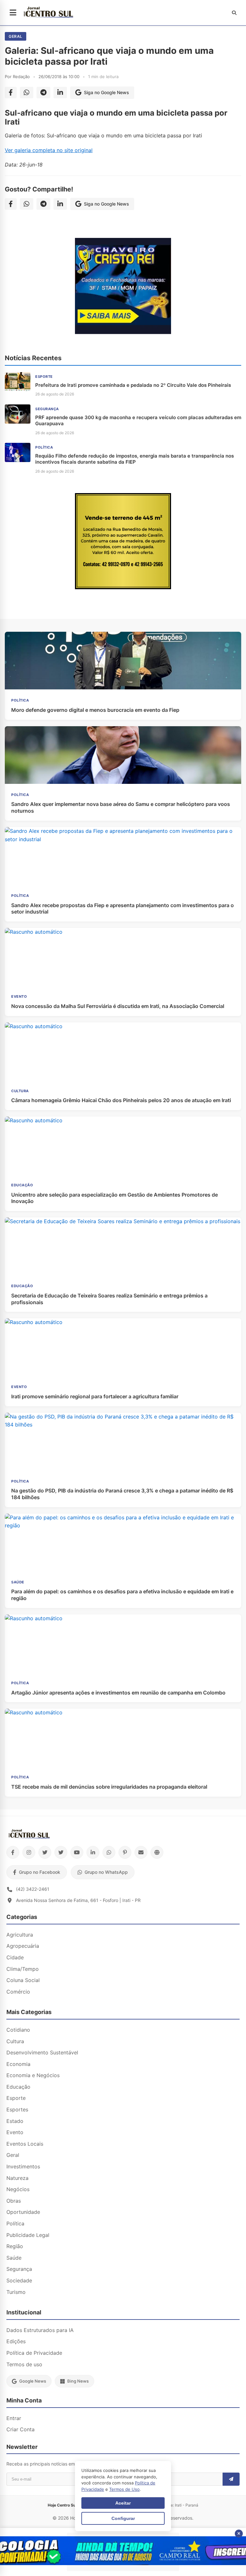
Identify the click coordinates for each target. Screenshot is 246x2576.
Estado (15, 2121)
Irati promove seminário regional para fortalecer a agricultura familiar (95, 1396)
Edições (16, 2341)
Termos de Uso (124, 2489)
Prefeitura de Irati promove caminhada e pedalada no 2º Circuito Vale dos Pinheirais (133, 385)
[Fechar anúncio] (239, 2534)
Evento (15, 2132)
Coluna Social (23, 1980)
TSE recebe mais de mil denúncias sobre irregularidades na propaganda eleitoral (109, 1787)
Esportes (17, 2109)
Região (15, 2246)
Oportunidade (23, 2212)
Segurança (19, 2269)
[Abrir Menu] (13, 13)
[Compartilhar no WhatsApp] (27, 93)
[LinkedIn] (93, 1852)
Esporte (16, 2098)
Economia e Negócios (33, 2075)
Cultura (15, 2041)
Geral (16, 36)
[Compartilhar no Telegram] (43, 93)
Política (15, 2223)
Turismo (16, 2292)
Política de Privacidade (34, 2353)
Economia (18, 2064)
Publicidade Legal (28, 2235)
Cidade (15, 1957)
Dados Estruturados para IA (40, 2330)
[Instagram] (29, 1852)
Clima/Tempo (23, 1969)
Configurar (123, 2518)
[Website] (157, 1852)
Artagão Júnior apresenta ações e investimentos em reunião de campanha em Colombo (118, 1693)
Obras (14, 2201)
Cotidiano (18, 2030)
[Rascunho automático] (123, 332)
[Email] (141, 1852)
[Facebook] (13, 1852)
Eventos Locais (25, 2144)
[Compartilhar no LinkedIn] (60, 93)
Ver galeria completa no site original (49, 150)
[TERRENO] (123, 587)
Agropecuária (23, 1946)
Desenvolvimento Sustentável (42, 2052)
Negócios (18, 2189)
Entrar (14, 2418)
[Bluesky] (61, 1852)
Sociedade (19, 2280)
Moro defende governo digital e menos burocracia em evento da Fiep (95, 710)
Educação (18, 2087)
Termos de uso (24, 2364)
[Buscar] (234, 13)
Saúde (14, 2258)
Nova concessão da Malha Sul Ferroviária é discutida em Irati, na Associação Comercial (118, 1006)
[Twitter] (45, 1852)
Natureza (17, 2178)
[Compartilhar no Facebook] (11, 93)
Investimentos (23, 2166)
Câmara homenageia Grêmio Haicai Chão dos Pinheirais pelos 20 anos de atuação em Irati (121, 1100)
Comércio (18, 1992)
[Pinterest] (125, 1852)
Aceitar (123, 2503)
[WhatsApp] (109, 1852)
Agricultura (20, 1935)
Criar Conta (20, 2429)
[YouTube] (77, 1852)
